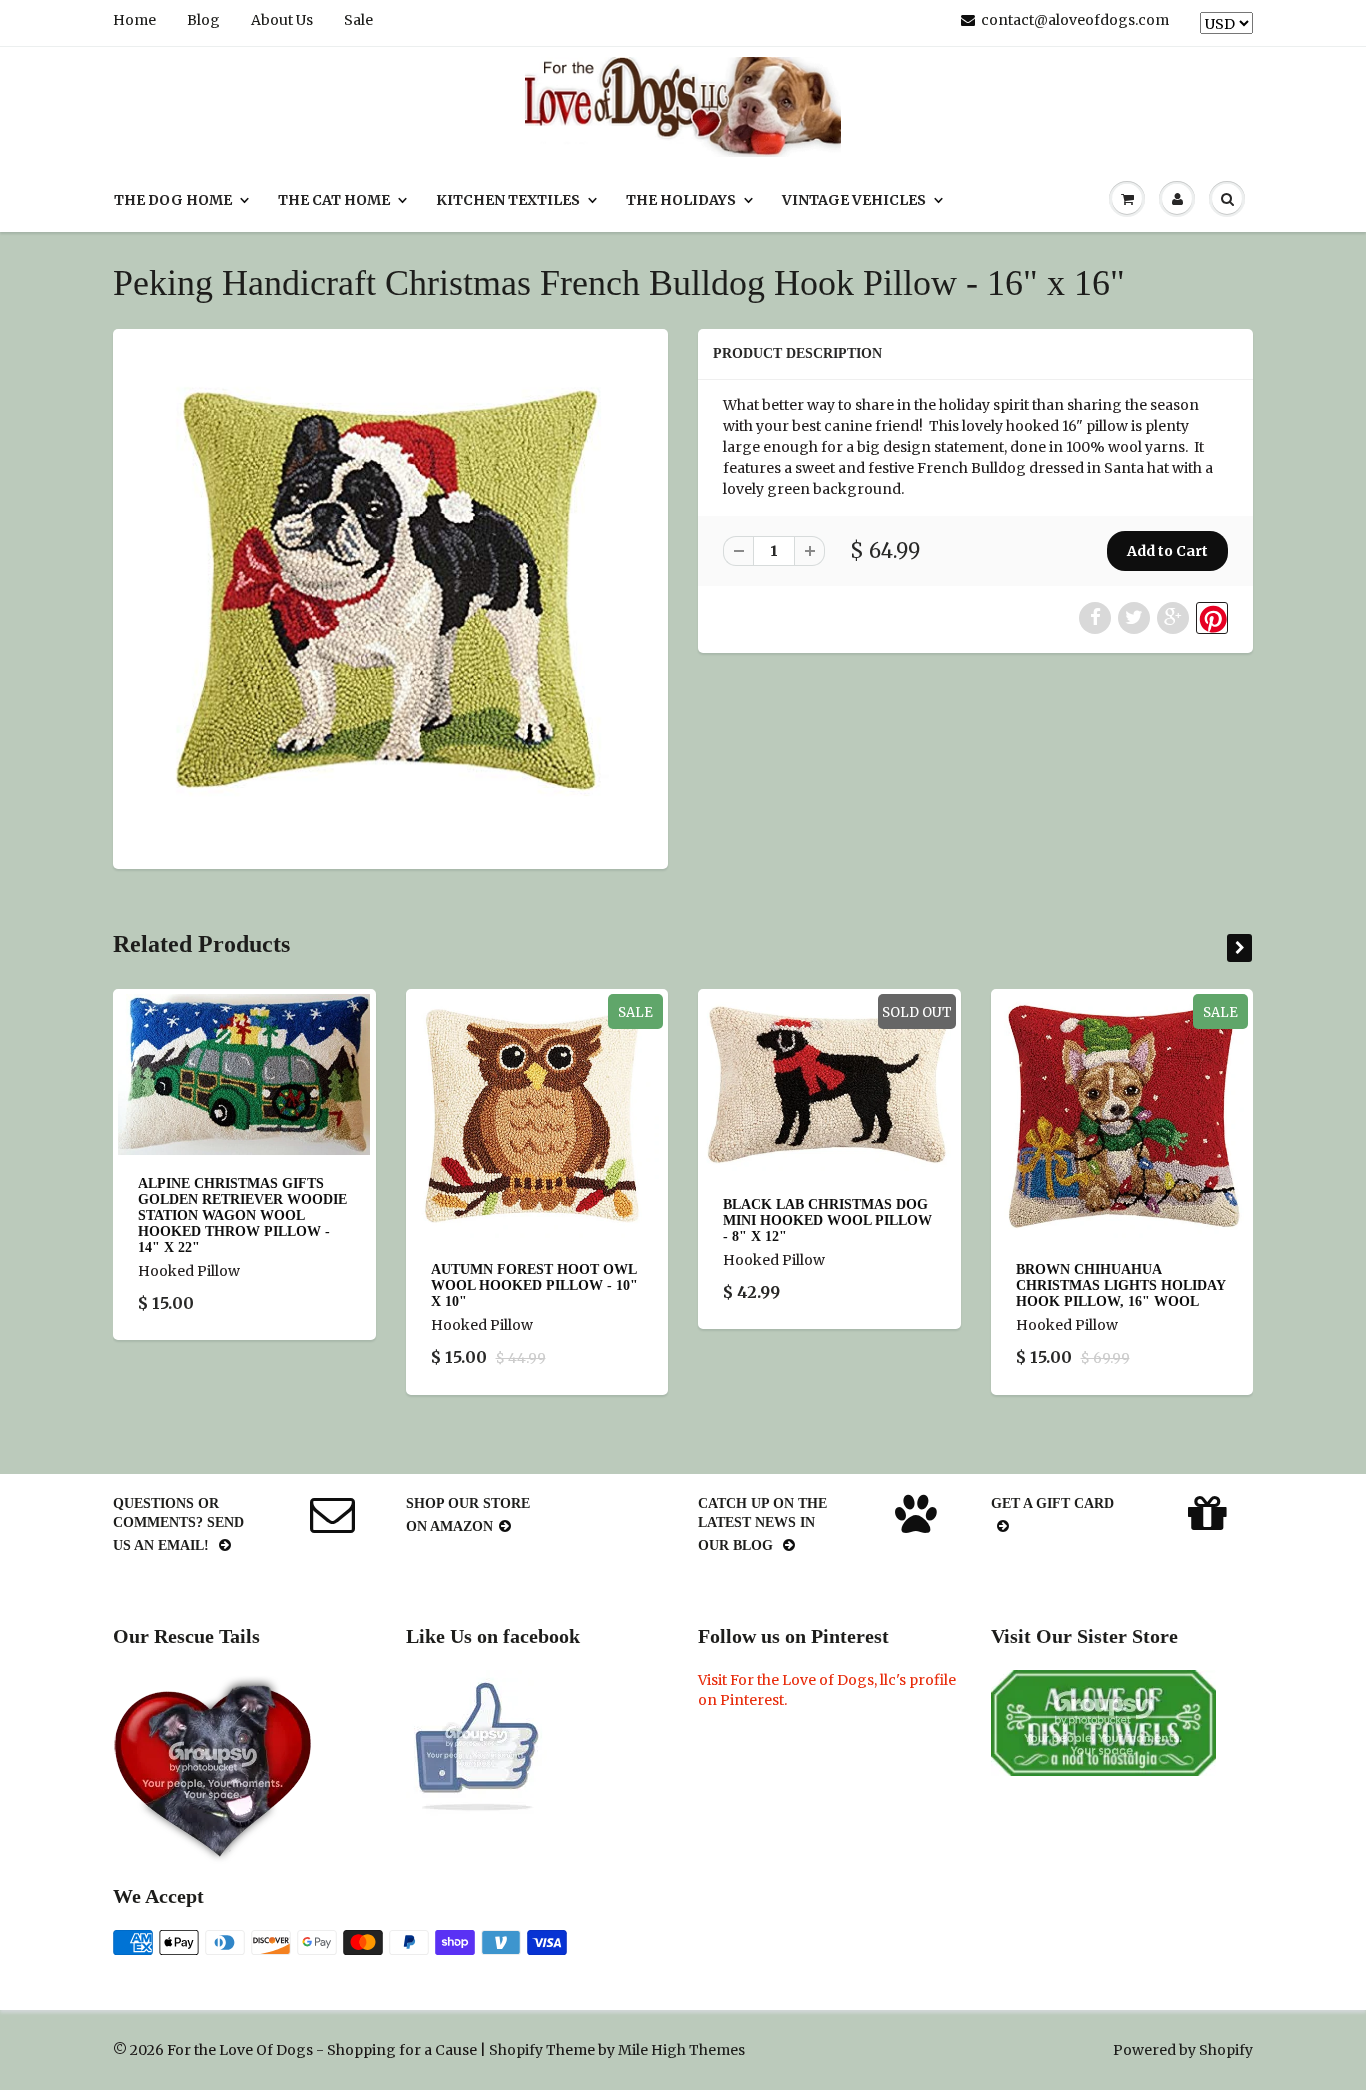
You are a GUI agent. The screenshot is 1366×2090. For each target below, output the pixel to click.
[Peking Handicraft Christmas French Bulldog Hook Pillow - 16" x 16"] (390, 596)
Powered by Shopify (1183, 2050)
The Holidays (681, 200)
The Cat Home (334, 200)
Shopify (516, 2050)
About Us (282, 20)
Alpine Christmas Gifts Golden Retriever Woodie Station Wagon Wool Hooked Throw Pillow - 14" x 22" (242, 1216)
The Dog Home (173, 200)
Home (134, 20)
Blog (203, 20)
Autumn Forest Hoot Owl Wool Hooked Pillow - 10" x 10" (534, 1285)
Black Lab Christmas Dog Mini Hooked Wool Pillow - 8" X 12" (827, 1220)
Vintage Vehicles (854, 200)
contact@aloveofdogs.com (1075, 20)
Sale (358, 20)
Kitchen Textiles (508, 200)
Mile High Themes (681, 2050)
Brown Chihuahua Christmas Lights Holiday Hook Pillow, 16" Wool (1120, 1285)
